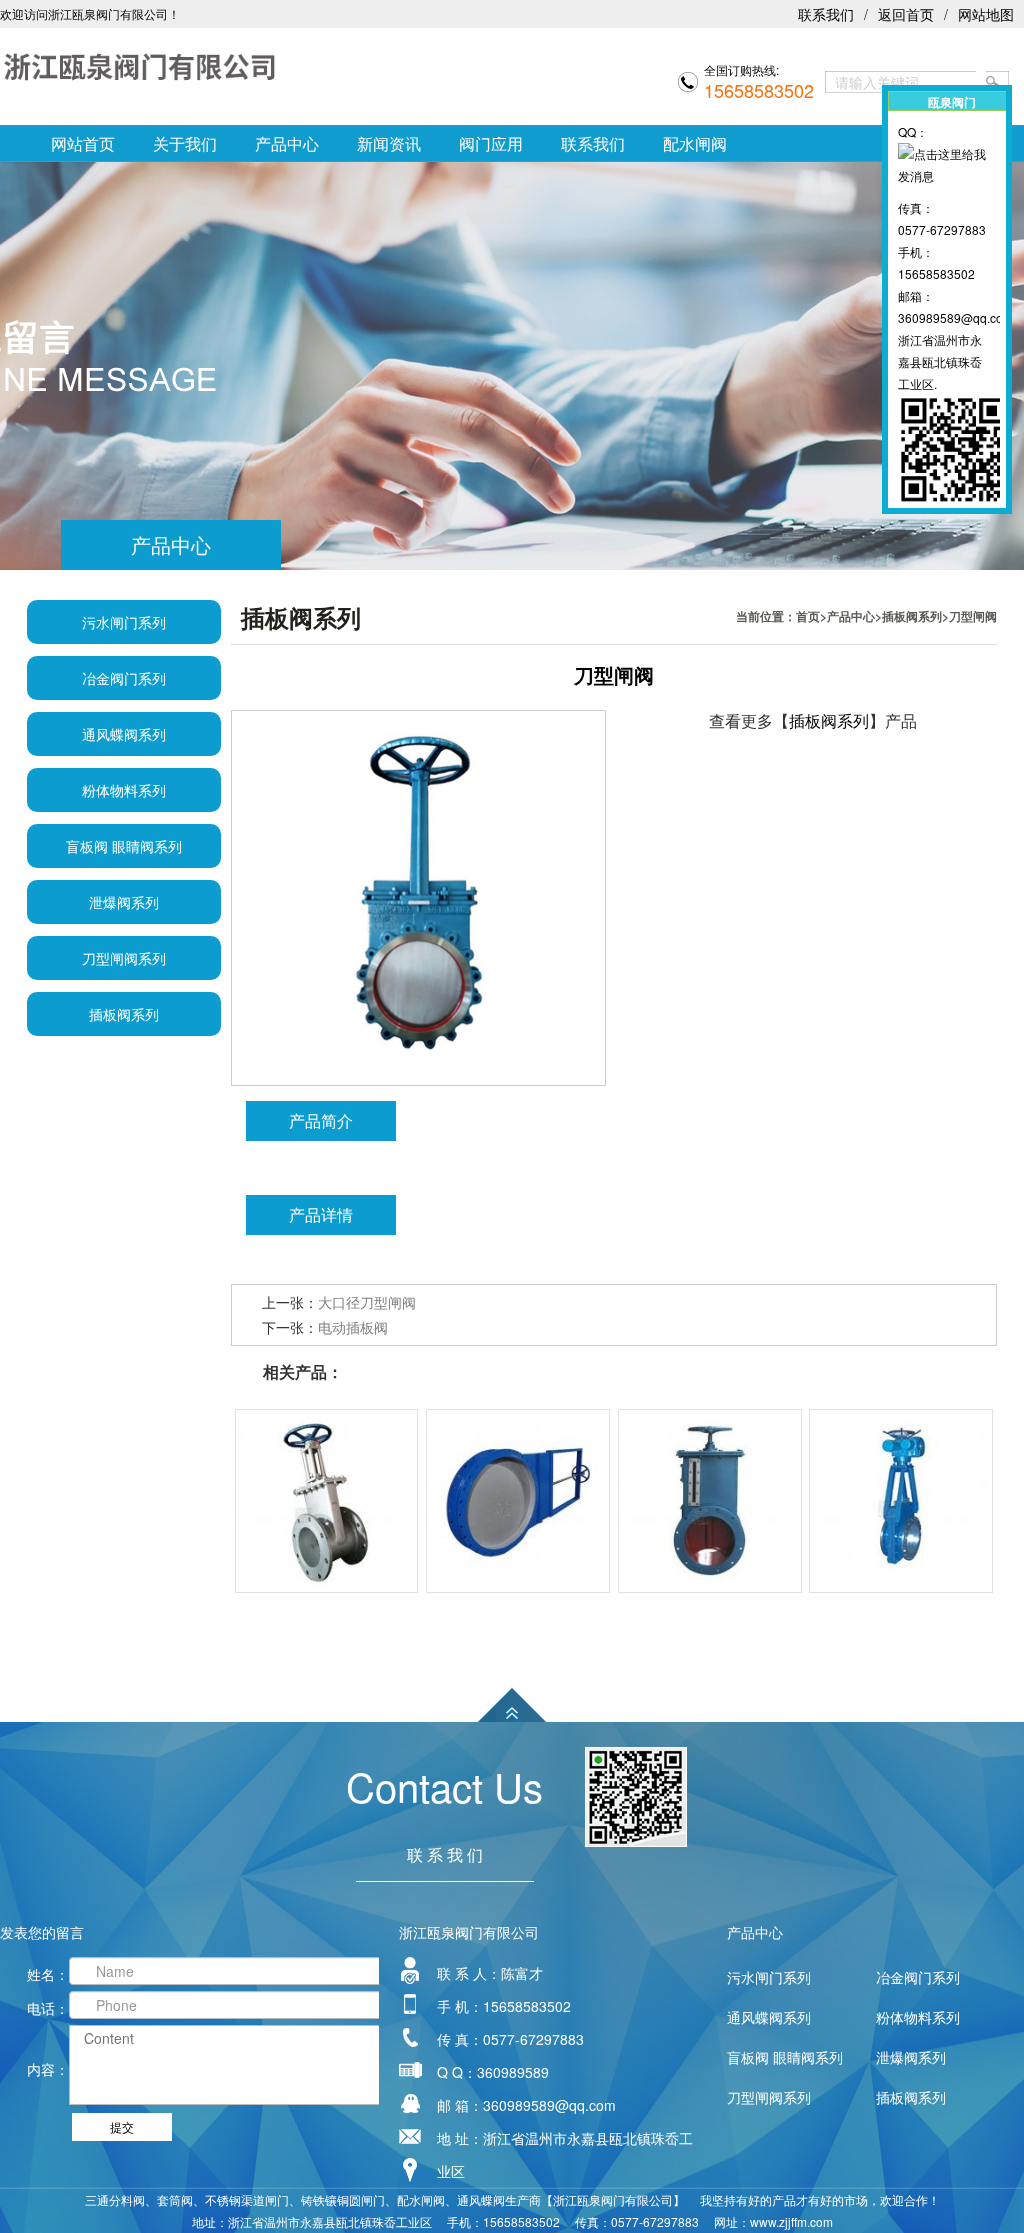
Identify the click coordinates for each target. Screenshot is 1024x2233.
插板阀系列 (912, 616)
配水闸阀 (695, 143)
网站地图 (986, 14)
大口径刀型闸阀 (367, 1302)
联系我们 (826, 14)
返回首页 (906, 14)
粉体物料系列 (124, 790)
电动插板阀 (353, 1327)
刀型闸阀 (973, 616)
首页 (808, 616)
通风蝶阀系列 (124, 734)
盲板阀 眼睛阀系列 (124, 846)
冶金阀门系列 (124, 678)
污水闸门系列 (124, 622)
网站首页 (83, 143)
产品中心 (287, 143)
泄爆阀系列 (124, 902)
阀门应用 (491, 143)
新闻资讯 (389, 143)
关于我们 (185, 143)
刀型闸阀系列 (124, 958)
